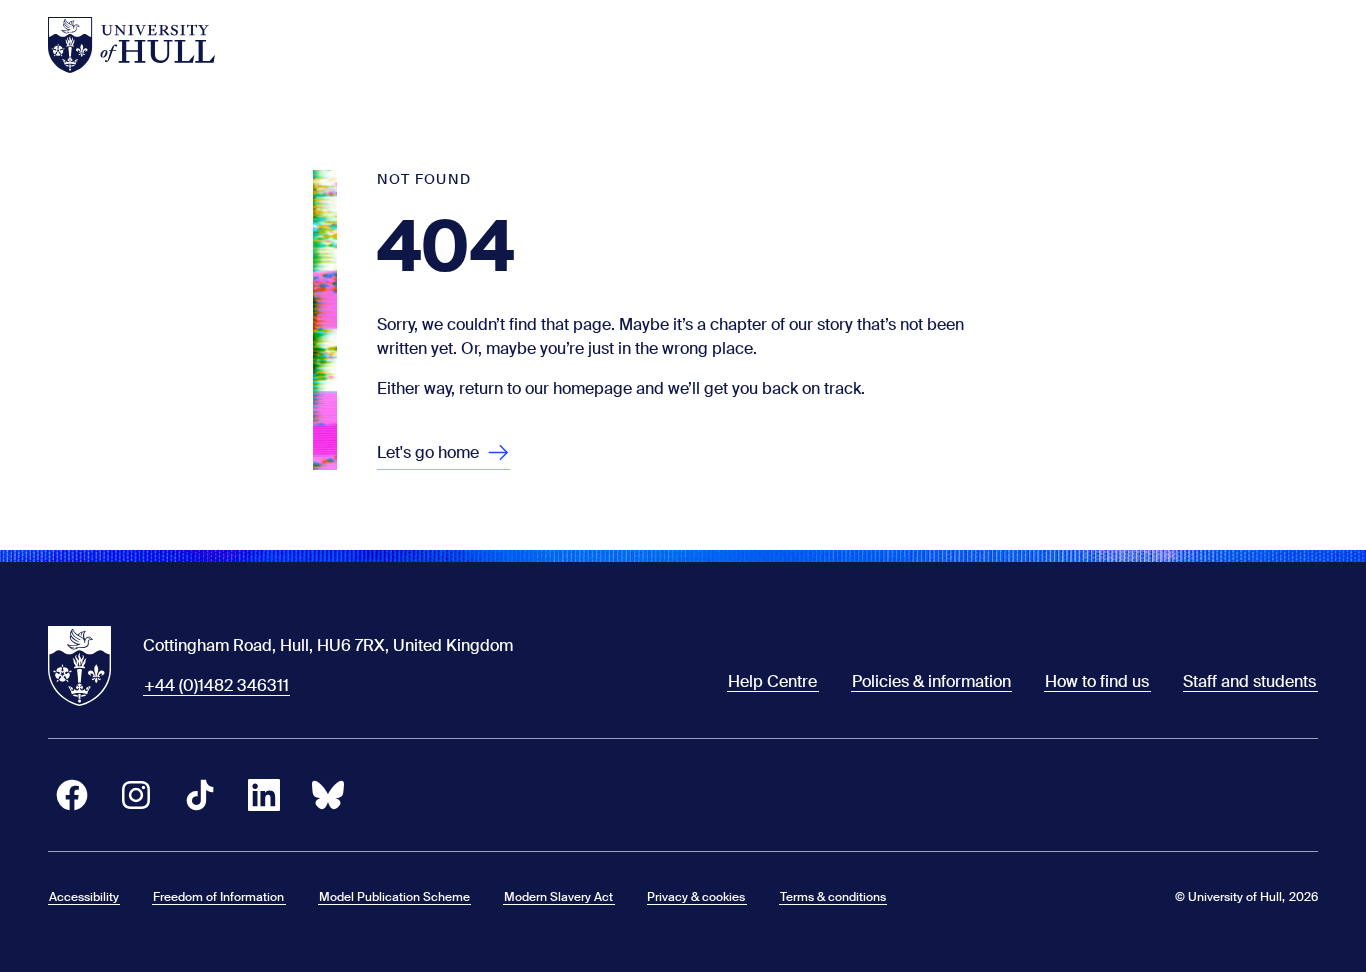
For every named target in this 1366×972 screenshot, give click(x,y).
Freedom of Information (218, 897)
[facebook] (72, 795)
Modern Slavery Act (558, 897)
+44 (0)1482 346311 (216, 685)
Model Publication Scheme (394, 897)
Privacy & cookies (696, 897)
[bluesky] (328, 795)
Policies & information (931, 681)
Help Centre (772, 681)
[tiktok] (200, 795)
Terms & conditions (833, 897)
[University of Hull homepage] (131, 45)
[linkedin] (264, 795)
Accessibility (84, 897)
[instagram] (136, 795)
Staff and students (1249, 681)
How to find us (1097, 681)
